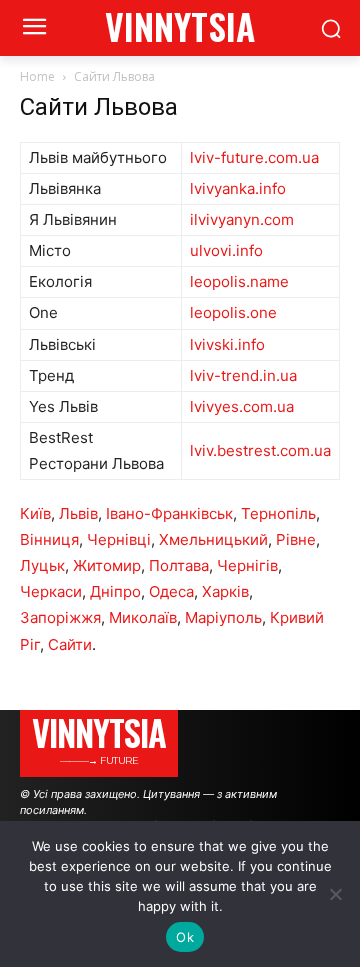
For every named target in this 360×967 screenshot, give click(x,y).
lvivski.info (227, 344)
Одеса (171, 591)
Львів (78, 513)
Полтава (179, 565)
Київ (35, 513)
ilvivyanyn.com (242, 219)
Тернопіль (278, 513)
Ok (185, 937)
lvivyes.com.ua (242, 406)
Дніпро (115, 591)
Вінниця (49, 539)
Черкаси (51, 591)
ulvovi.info (226, 250)
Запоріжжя (60, 617)
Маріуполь (223, 617)
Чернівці (119, 539)
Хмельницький (213, 539)
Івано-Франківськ (169, 513)
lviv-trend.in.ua (243, 375)
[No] (335, 894)
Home (37, 76)
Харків (225, 591)
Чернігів (247, 565)
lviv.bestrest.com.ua (260, 450)
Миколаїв (143, 617)
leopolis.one (233, 312)
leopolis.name (239, 281)
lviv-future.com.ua (254, 157)
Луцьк (42, 565)
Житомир (107, 565)
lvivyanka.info (238, 188)
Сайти (70, 644)
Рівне (296, 539)
